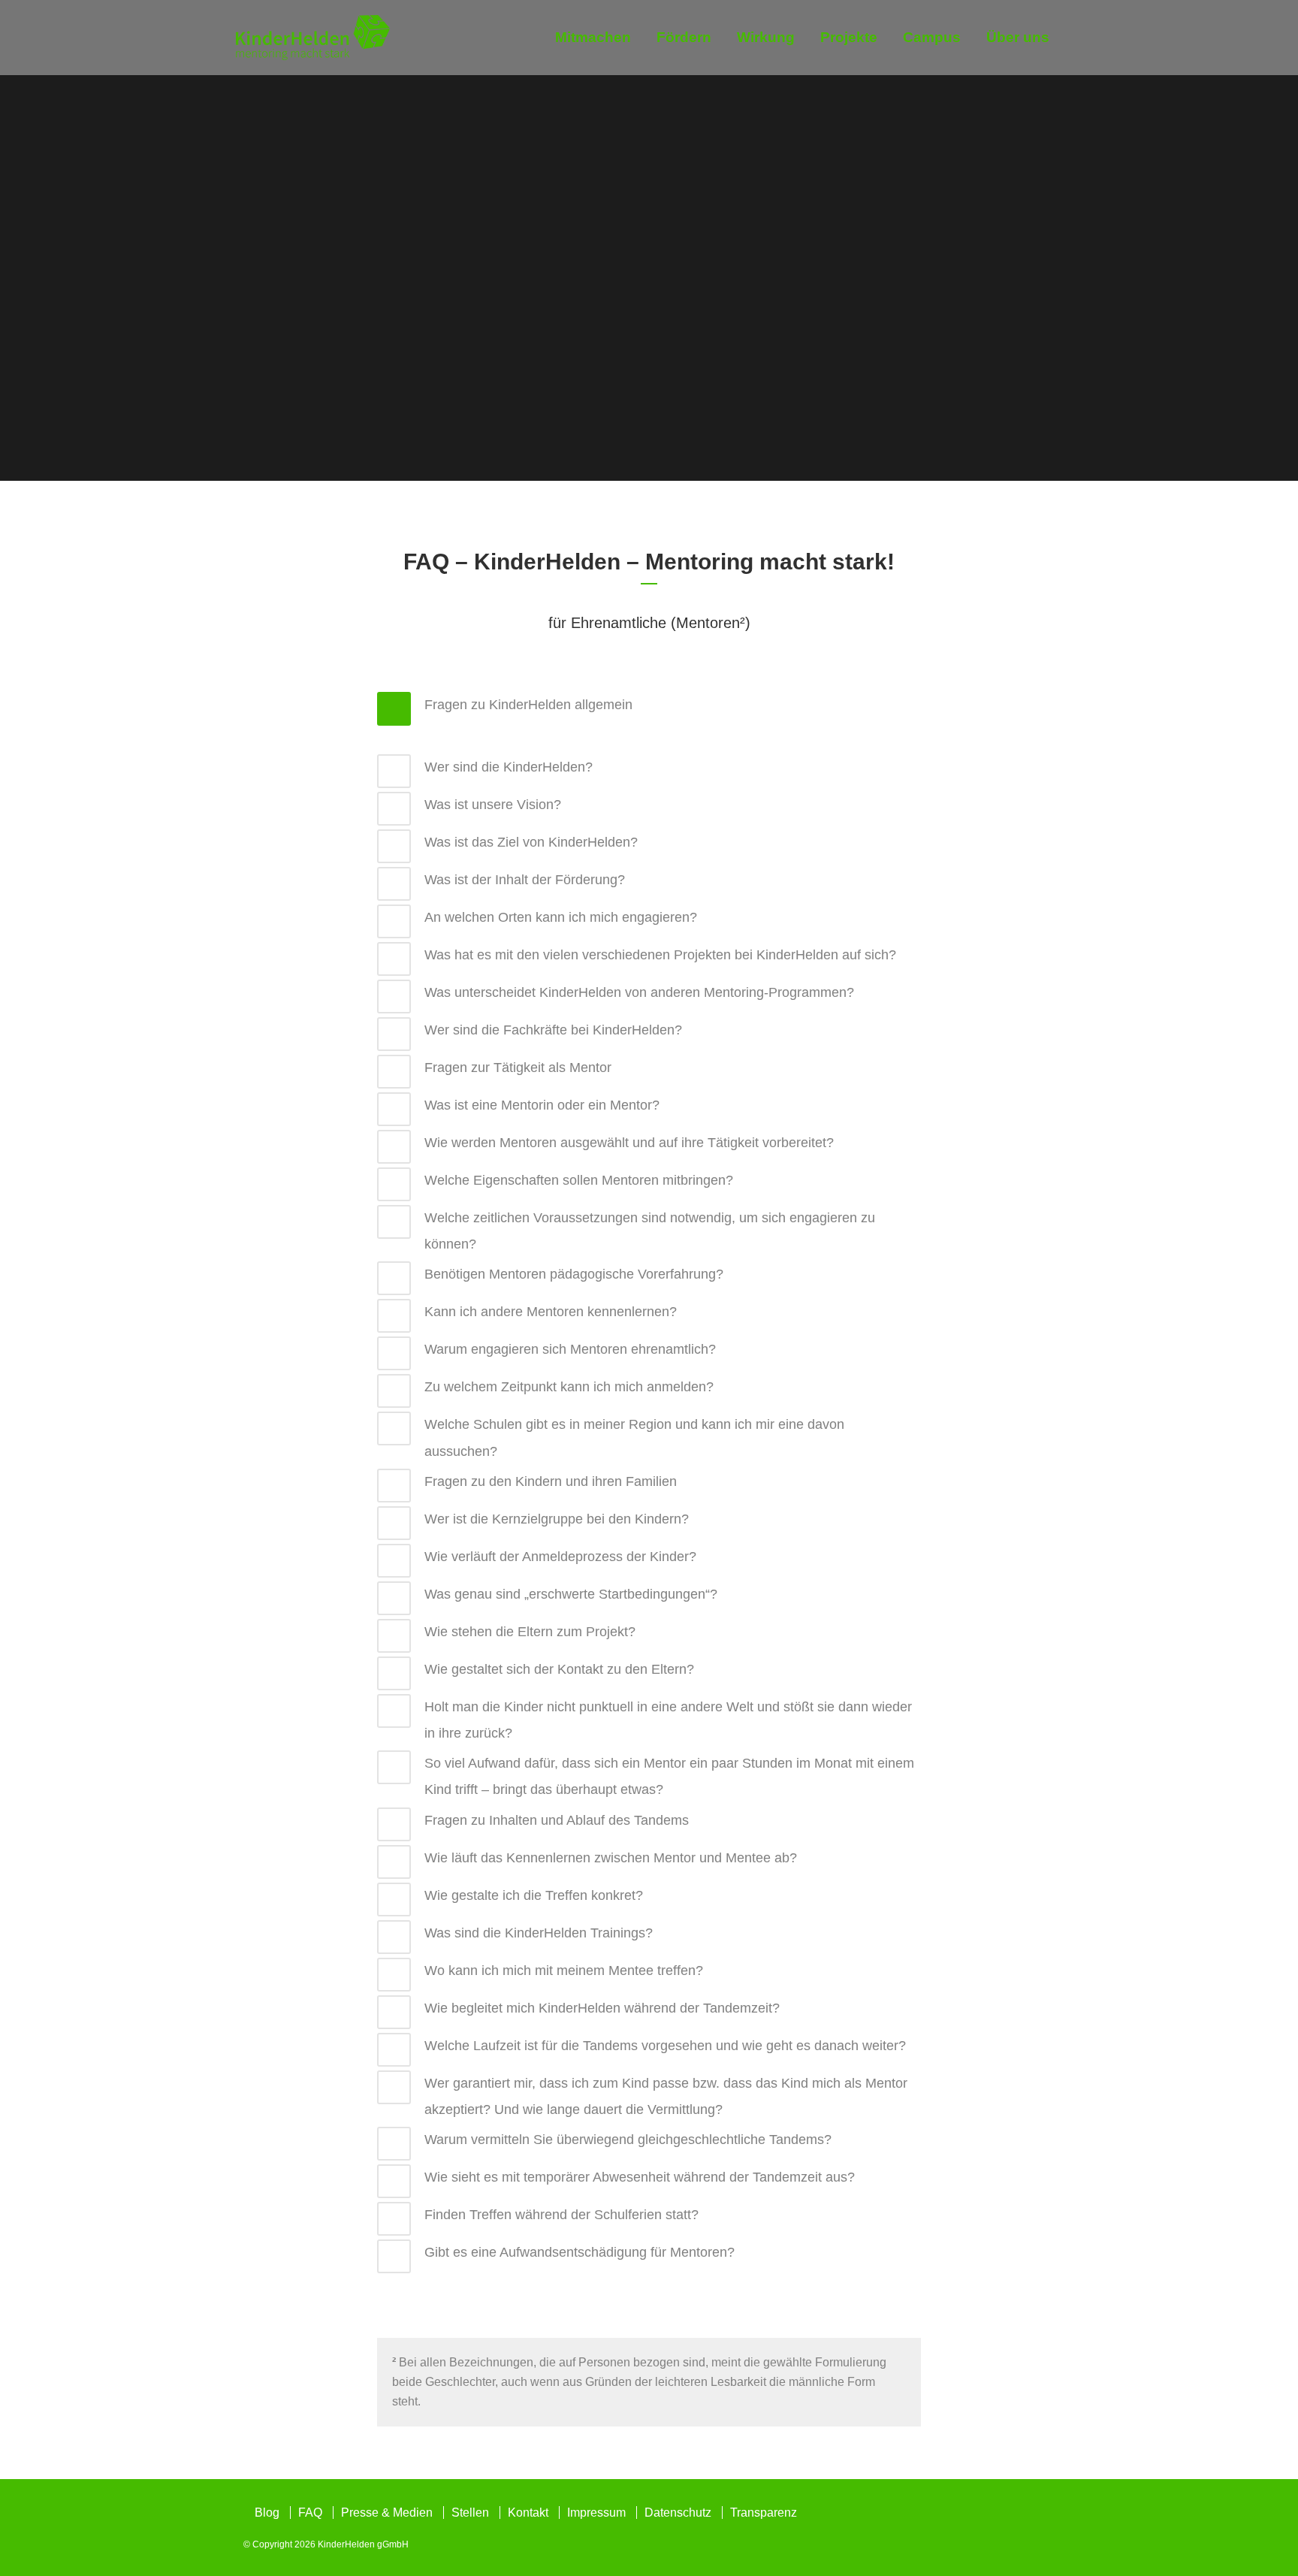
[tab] (649, 709)
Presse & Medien (387, 2513)
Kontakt (528, 2513)
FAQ (310, 2513)
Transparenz (764, 2513)
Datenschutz (678, 2513)
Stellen (470, 2513)
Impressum (596, 2513)
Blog (267, 2513)
